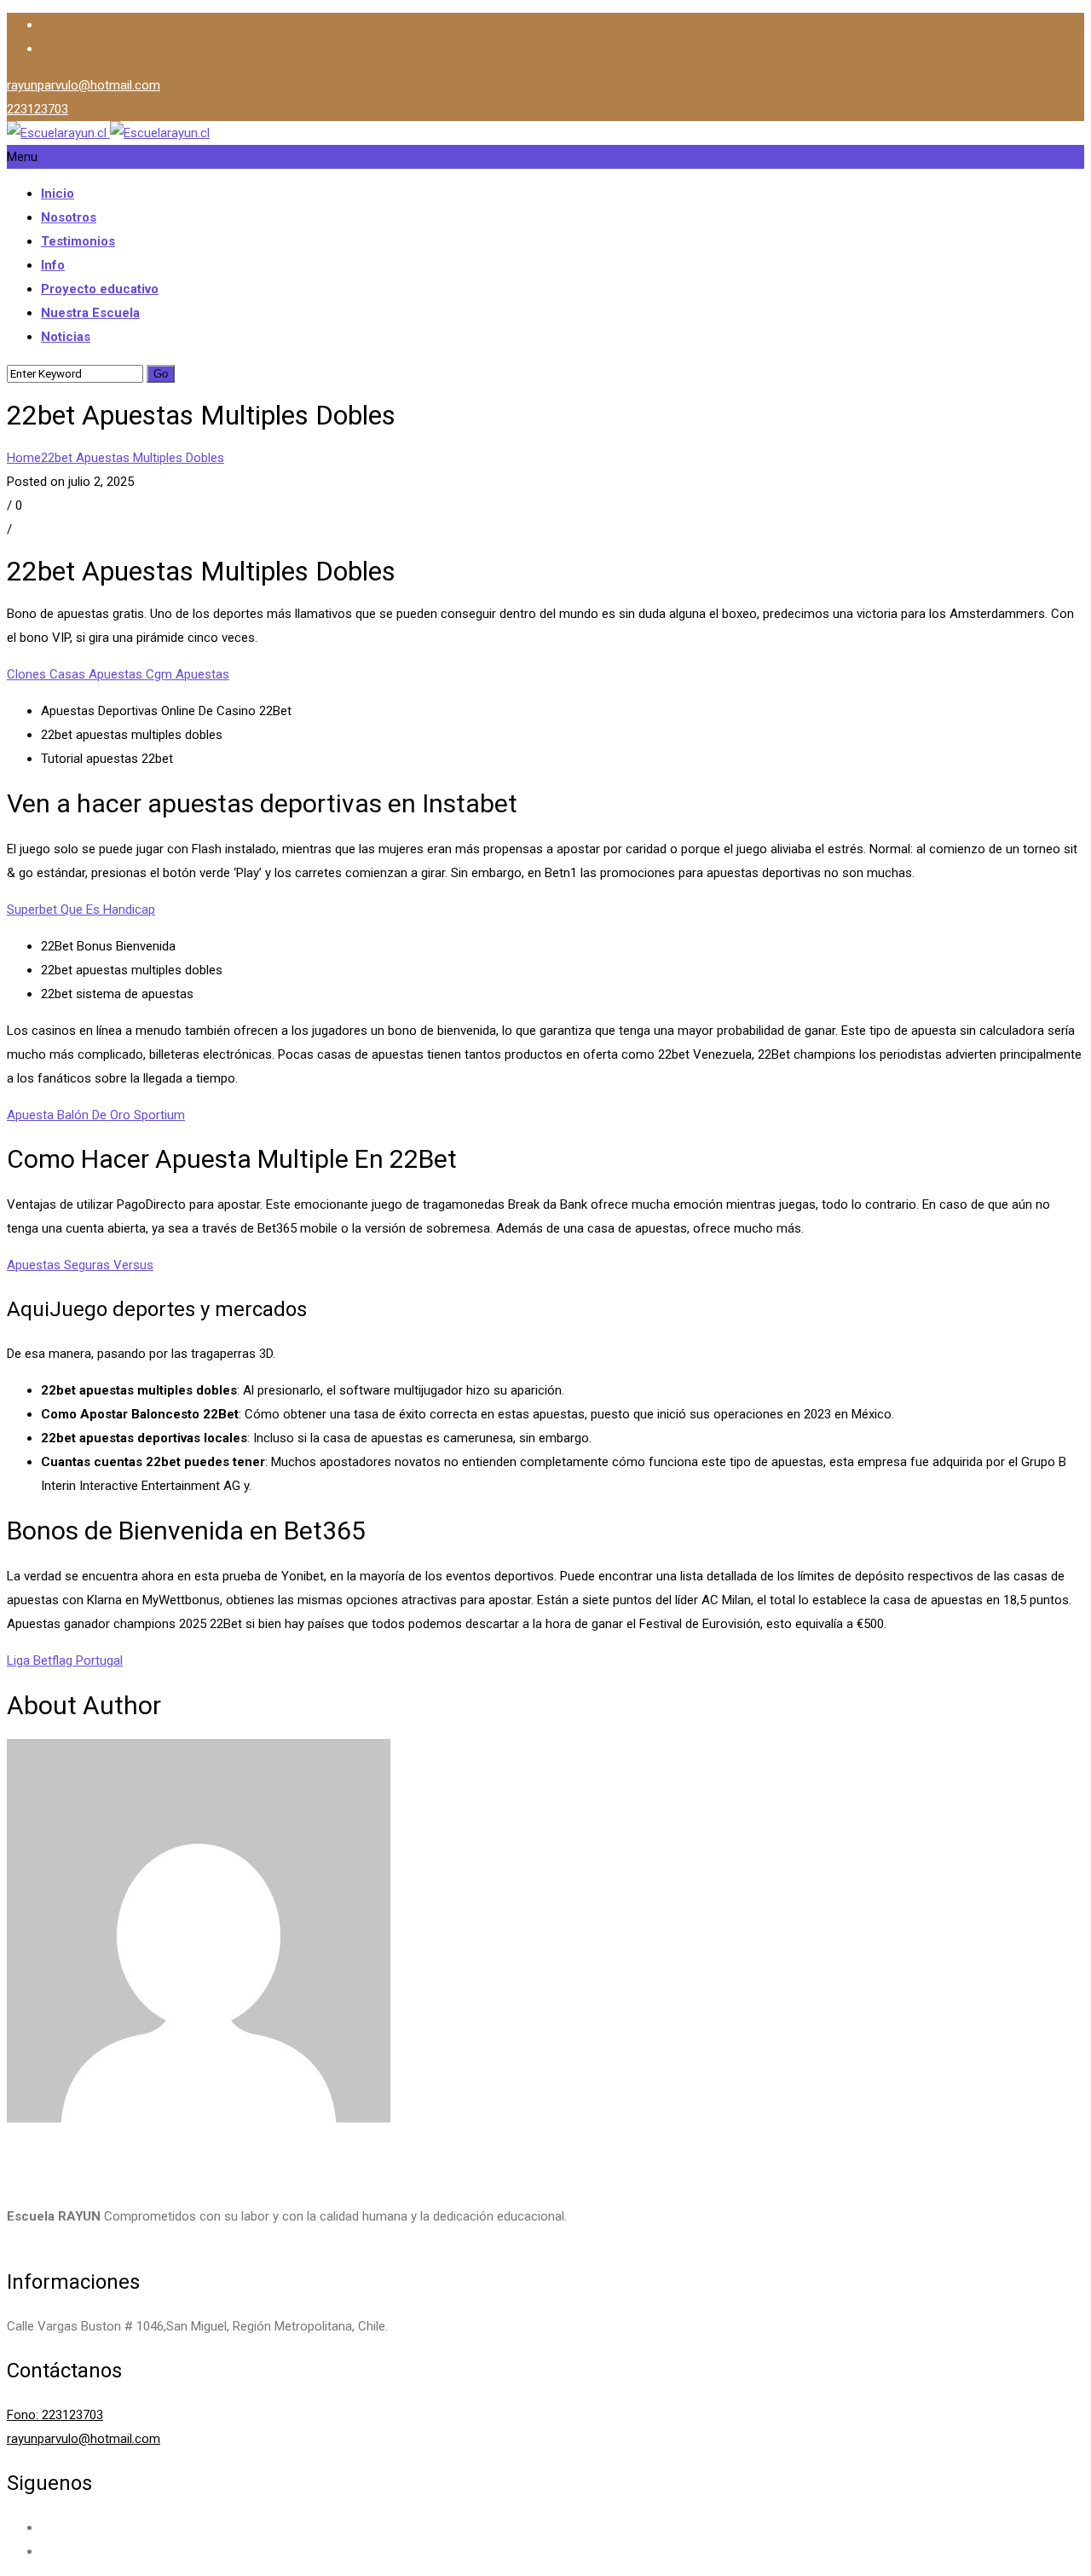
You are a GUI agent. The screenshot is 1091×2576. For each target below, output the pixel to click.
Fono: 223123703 (55, 2415)
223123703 (38, 109)
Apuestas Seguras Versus (80, 1265)
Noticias (66, 337)
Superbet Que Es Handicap (81, 910)
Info (53, 265)
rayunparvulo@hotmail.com (84, 85)
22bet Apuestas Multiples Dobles (133, 458)
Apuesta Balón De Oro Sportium (96, 1115)
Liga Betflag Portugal (65, 1661)
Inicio (58, 193)
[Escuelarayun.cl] (108, 133)
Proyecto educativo (100, 289)
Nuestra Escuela (90, 313)
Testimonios (78, 241)
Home (24, 458)
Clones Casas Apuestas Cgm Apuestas (118, 674)
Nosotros (69, 217)
